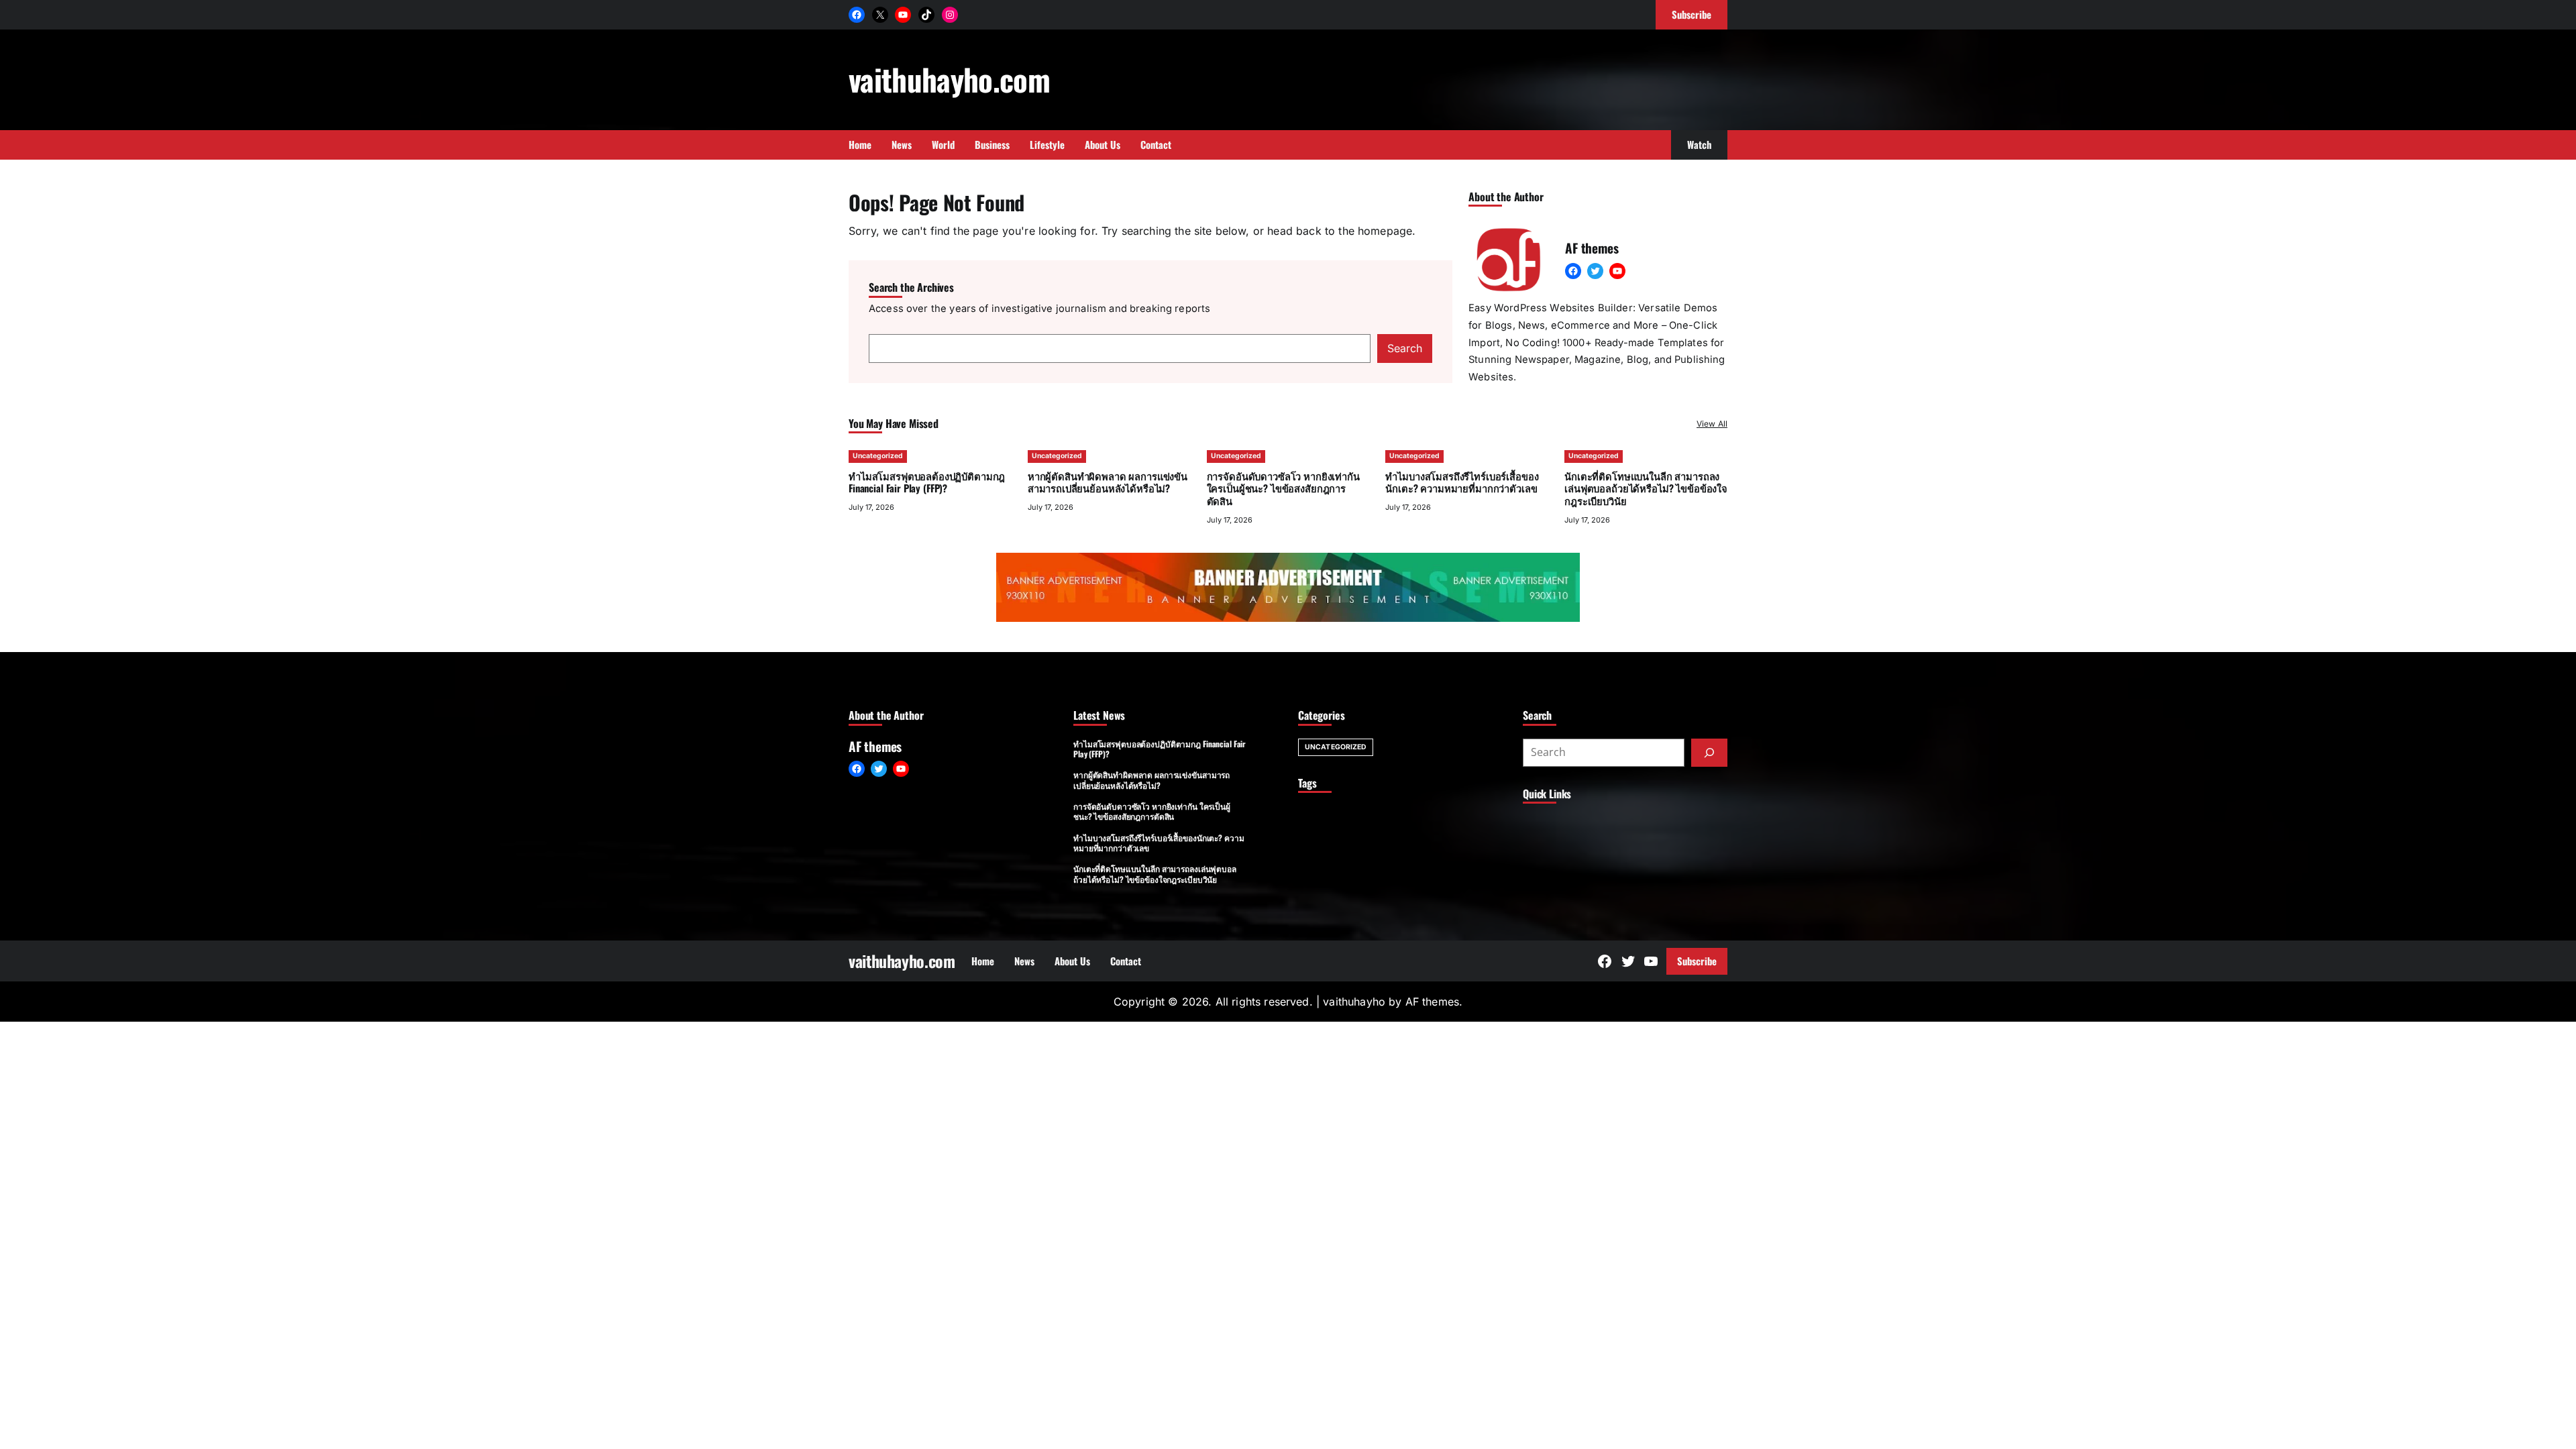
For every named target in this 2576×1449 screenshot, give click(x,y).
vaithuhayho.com (949, 79)
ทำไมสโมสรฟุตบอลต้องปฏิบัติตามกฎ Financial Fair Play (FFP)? (927, 482)
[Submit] (1709, 753)
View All (1712, 424)
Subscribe (1697, 961)
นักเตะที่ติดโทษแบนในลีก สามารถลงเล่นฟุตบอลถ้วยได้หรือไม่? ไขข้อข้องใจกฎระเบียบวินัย (1646, 488)
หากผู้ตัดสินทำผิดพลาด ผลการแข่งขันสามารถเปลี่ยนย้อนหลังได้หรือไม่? (1108, 482)
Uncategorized (878, 456)
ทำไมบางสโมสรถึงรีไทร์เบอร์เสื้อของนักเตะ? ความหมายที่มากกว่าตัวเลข (1462, 482)
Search (1405, 348)
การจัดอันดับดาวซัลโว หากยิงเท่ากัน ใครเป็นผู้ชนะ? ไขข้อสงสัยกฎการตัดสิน (1283, 488)
